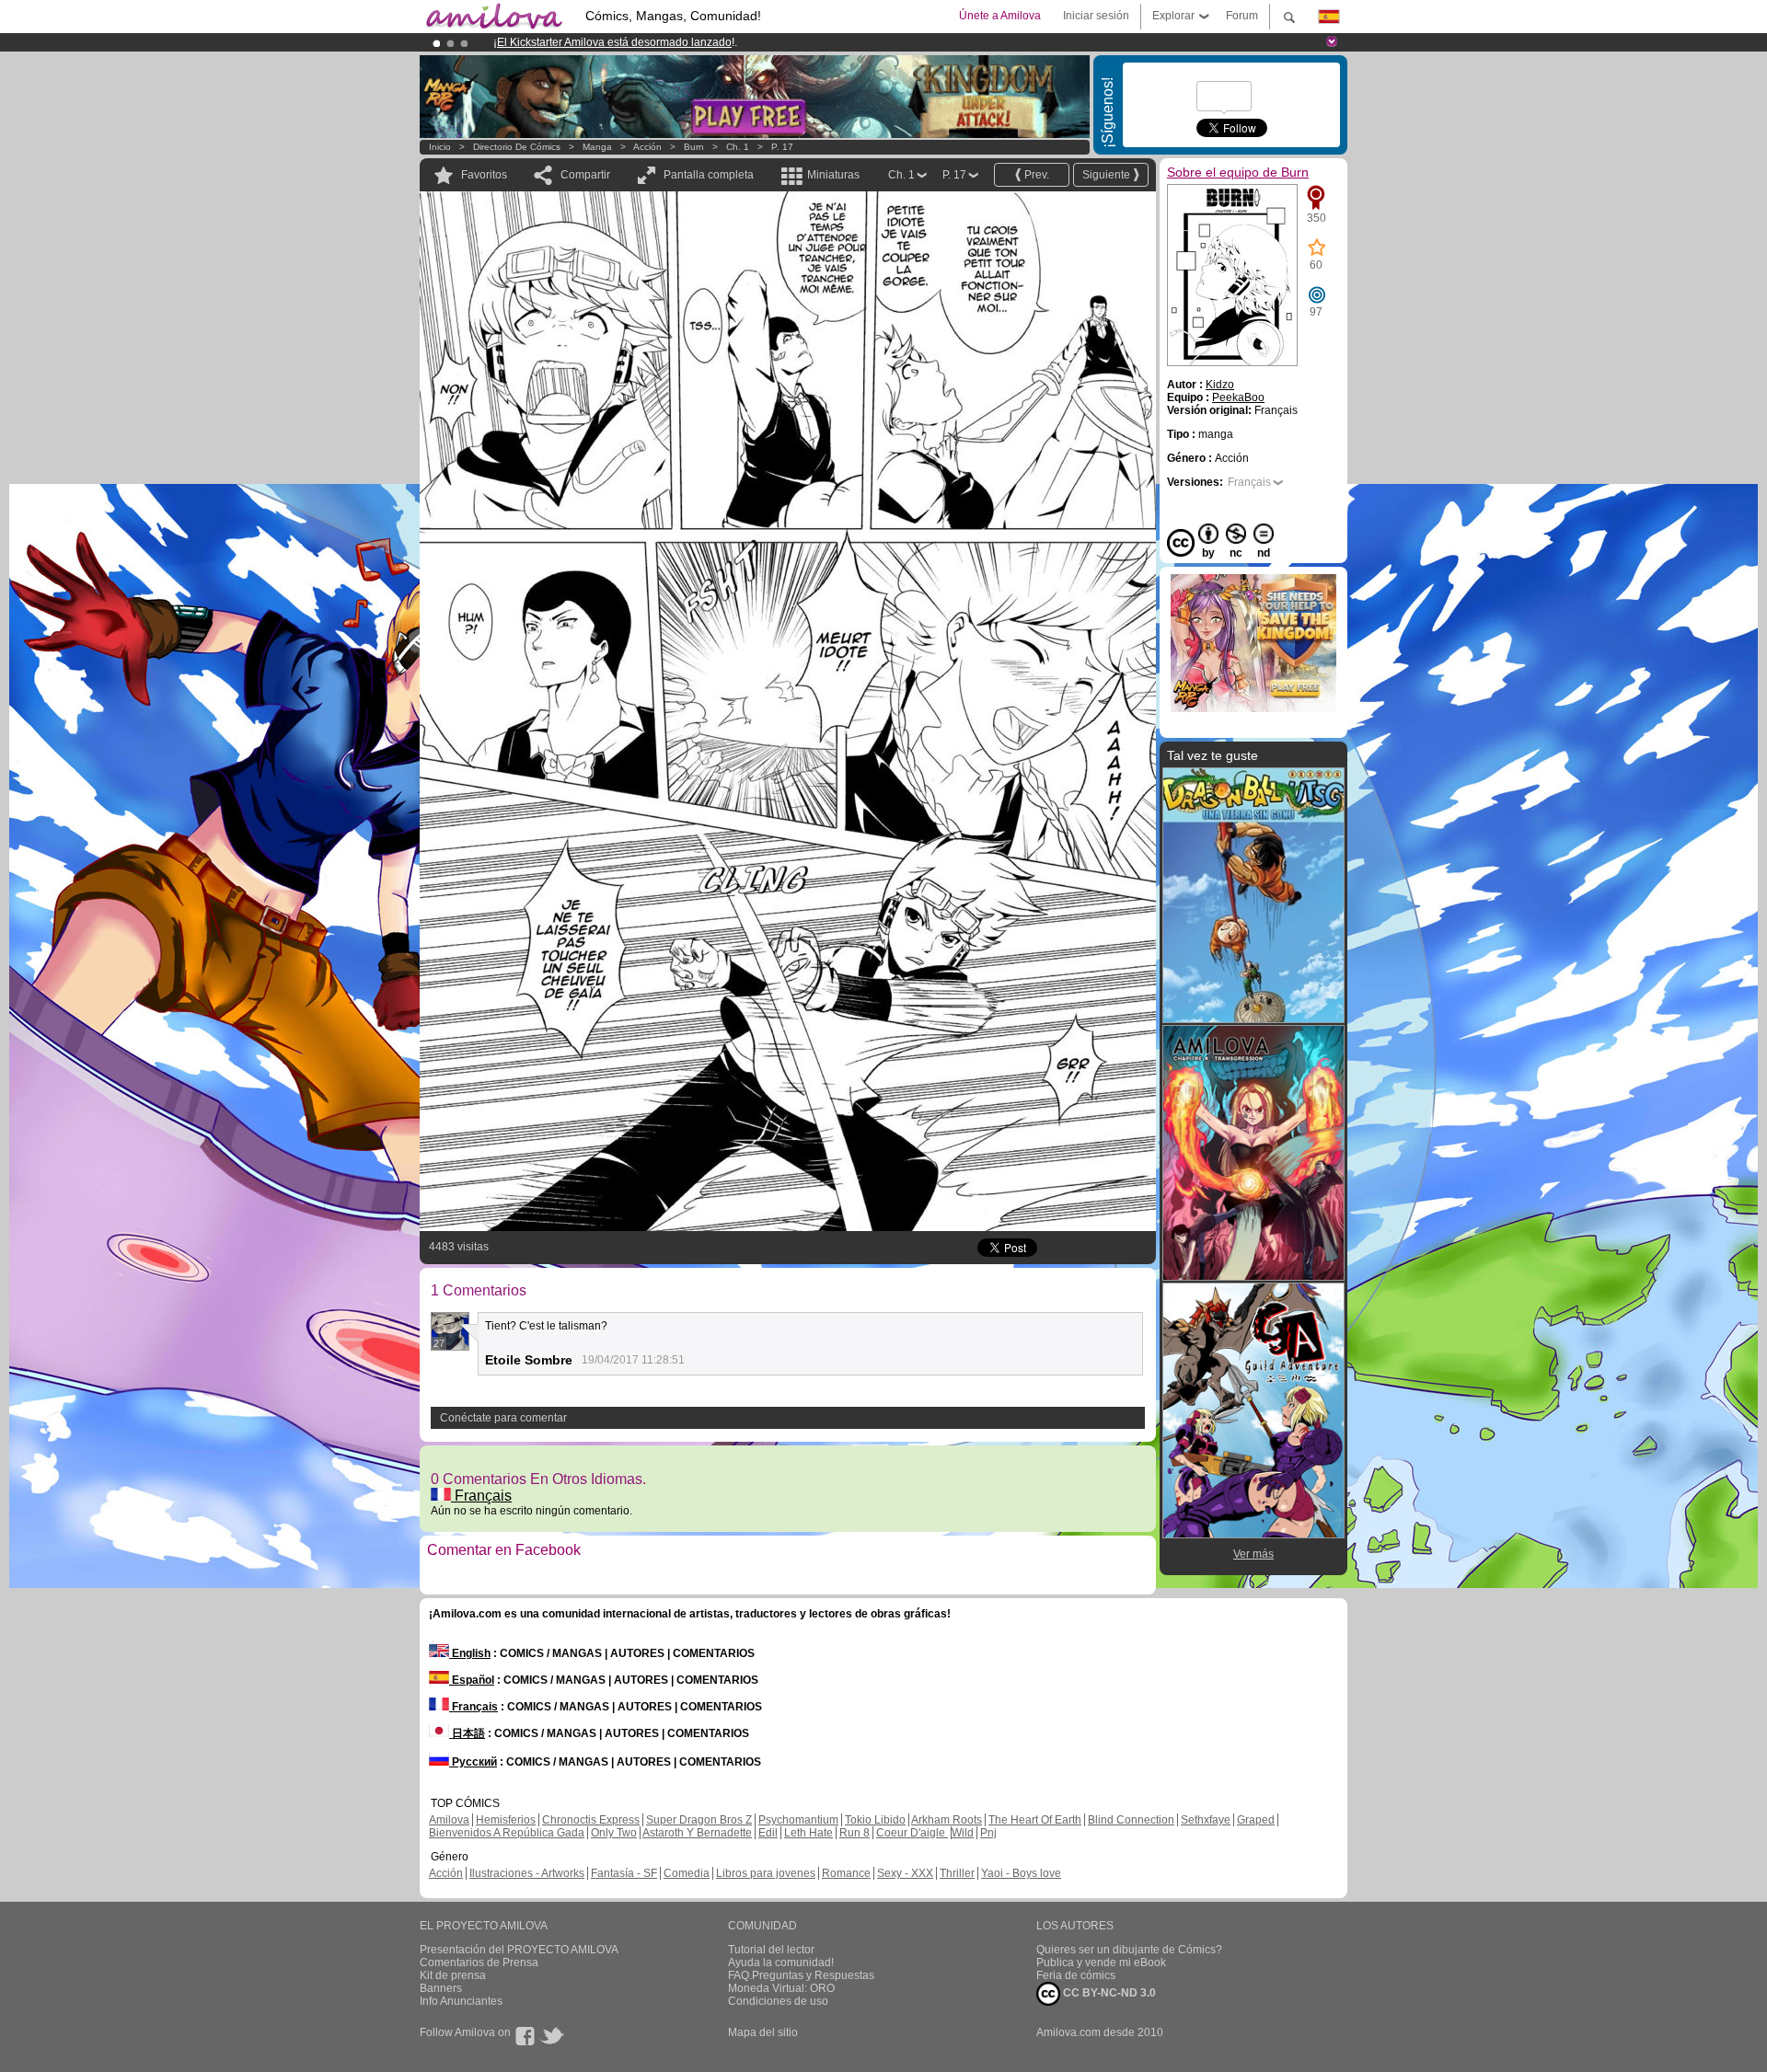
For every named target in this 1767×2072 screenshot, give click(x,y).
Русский (473, 1762)
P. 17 (782, 147)
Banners (441, 1988)
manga (597, 147)
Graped (1256, 1820)
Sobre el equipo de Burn (1238, 172)
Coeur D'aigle (912, 1833)
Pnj (988, 1833)
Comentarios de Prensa (479, 1963)
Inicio (440, 147)
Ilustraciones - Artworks (527, 1873)
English (470, 1653)
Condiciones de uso (778, 2001)
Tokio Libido (875, 1820)
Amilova (449, 1820)
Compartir (585, 175)
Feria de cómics (1076, 1975)
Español (472, 1680)
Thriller (957, 1873)
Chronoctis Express (591, 1820)
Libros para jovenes (766, 1873)
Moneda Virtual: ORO (781, 1988)
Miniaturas (833, 175)
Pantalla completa (709, 175)
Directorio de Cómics (517, 147)
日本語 (467, 1733)
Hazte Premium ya (781, 42)
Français (481, 1496)
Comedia (687, 1873)
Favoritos (484, 175)
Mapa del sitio (763, 2032)
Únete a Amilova (1000, 16)
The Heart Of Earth (1035, 1820)
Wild (963, 1833)
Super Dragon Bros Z (699, 1820)
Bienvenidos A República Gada (507, 1833)
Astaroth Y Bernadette (697, 1833)
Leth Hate (808, 1833)
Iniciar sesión (1096, 16)
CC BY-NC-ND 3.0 (1108, 1993)
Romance (846, 1873)
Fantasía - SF (624, 1873)
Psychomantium (798, 1820)
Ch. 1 (738, 147)
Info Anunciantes (461, 2001)
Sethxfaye (1206, 1820)
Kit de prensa (453, 1975)
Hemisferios (506, 1820)
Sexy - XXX (905, 1873)
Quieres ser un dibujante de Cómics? (1129, 1950)
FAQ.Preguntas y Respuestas (801, 1975)
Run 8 (855, 1833)
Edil (768, 1833)
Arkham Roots (947, 1820)
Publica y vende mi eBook (1101, 1963)
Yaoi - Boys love (1021, 1873)
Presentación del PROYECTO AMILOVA (519, 1950)
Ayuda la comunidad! (781, 1963)
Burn (694, 147)
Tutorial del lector (771, 1950)
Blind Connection (1131, 1820)
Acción (647, 147)
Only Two (614, 1833)
